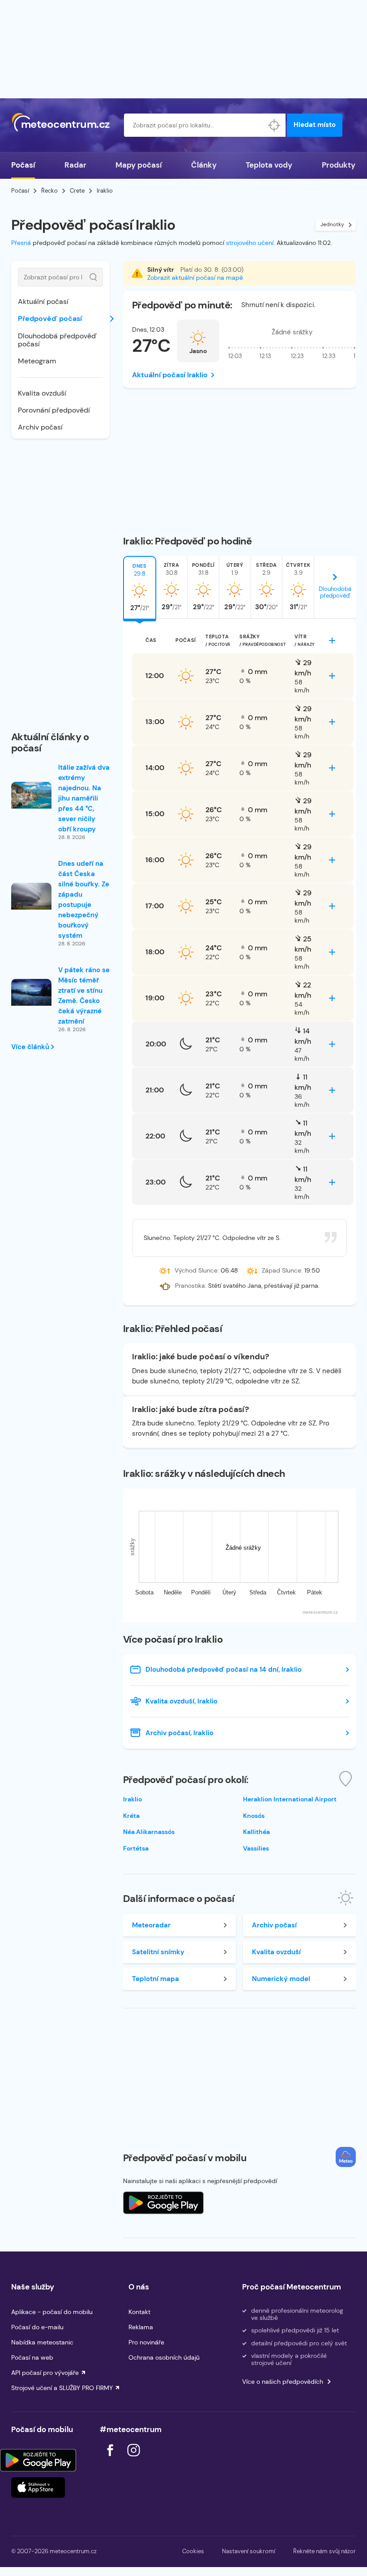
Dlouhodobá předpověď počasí (57, 340)
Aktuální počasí (43, 301)
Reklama (141, 2327)
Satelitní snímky (158, 1952)
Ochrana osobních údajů (164, 2357)
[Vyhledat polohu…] (274, 125)
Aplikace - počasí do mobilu (52, 2312)
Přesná (21, 243)
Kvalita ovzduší (42, 393)
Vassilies (256, 1848)
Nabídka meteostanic (42, 2342)
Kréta (131, 1816)
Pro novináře (146, 2342)
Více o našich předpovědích (283, 2382)
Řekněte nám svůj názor (324, 2551)
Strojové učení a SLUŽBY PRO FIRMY (62, 2388)
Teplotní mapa (156, 1979)
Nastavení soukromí (249, 2551)
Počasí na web (32, 2357)
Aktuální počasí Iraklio (170, 375)
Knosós (254, 1816)
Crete (77, 191)
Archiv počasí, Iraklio (179, 1733)
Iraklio (132, 1799)
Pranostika (190, 1286)
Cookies (193, 2551)
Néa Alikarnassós (149, 1832)
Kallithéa (256, 1832)
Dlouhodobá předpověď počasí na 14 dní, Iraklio (224, 1670)
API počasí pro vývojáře (45, 2373)
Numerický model (281, 1979)
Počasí (23, 165)
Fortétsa (136, 1848)
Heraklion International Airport (290, 1799)
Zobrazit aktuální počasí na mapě (195, 278)
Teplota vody (269, 165)
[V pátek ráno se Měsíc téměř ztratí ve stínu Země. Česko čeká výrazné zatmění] (31, 992)
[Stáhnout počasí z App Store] (163, 2203)
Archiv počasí (40, 427)
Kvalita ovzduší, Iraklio (181, 1701)
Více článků (31, 1047)
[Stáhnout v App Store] (38, 2487)
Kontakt (139, 2312)
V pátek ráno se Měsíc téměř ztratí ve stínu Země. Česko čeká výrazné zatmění (84, 996)
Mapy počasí (139, 165)
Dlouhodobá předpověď (335, 592)
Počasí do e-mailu (37, 2327)
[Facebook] (111, 2459)
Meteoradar (151, 1925)
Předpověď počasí (50, 318)
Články (204, 165)
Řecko (49, 191)
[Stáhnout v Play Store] (38, 2460)
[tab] (140, 587)
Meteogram (37, 361)
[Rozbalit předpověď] (332, 641)
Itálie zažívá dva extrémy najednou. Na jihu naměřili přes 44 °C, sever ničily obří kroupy (84, 798)
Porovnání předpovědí (54, 410)
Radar (75, 165)
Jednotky (332, 224)
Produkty (339, 165)
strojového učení (250, 243)
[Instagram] (133, 2459)
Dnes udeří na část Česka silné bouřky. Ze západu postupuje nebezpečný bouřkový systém (84, 900)
